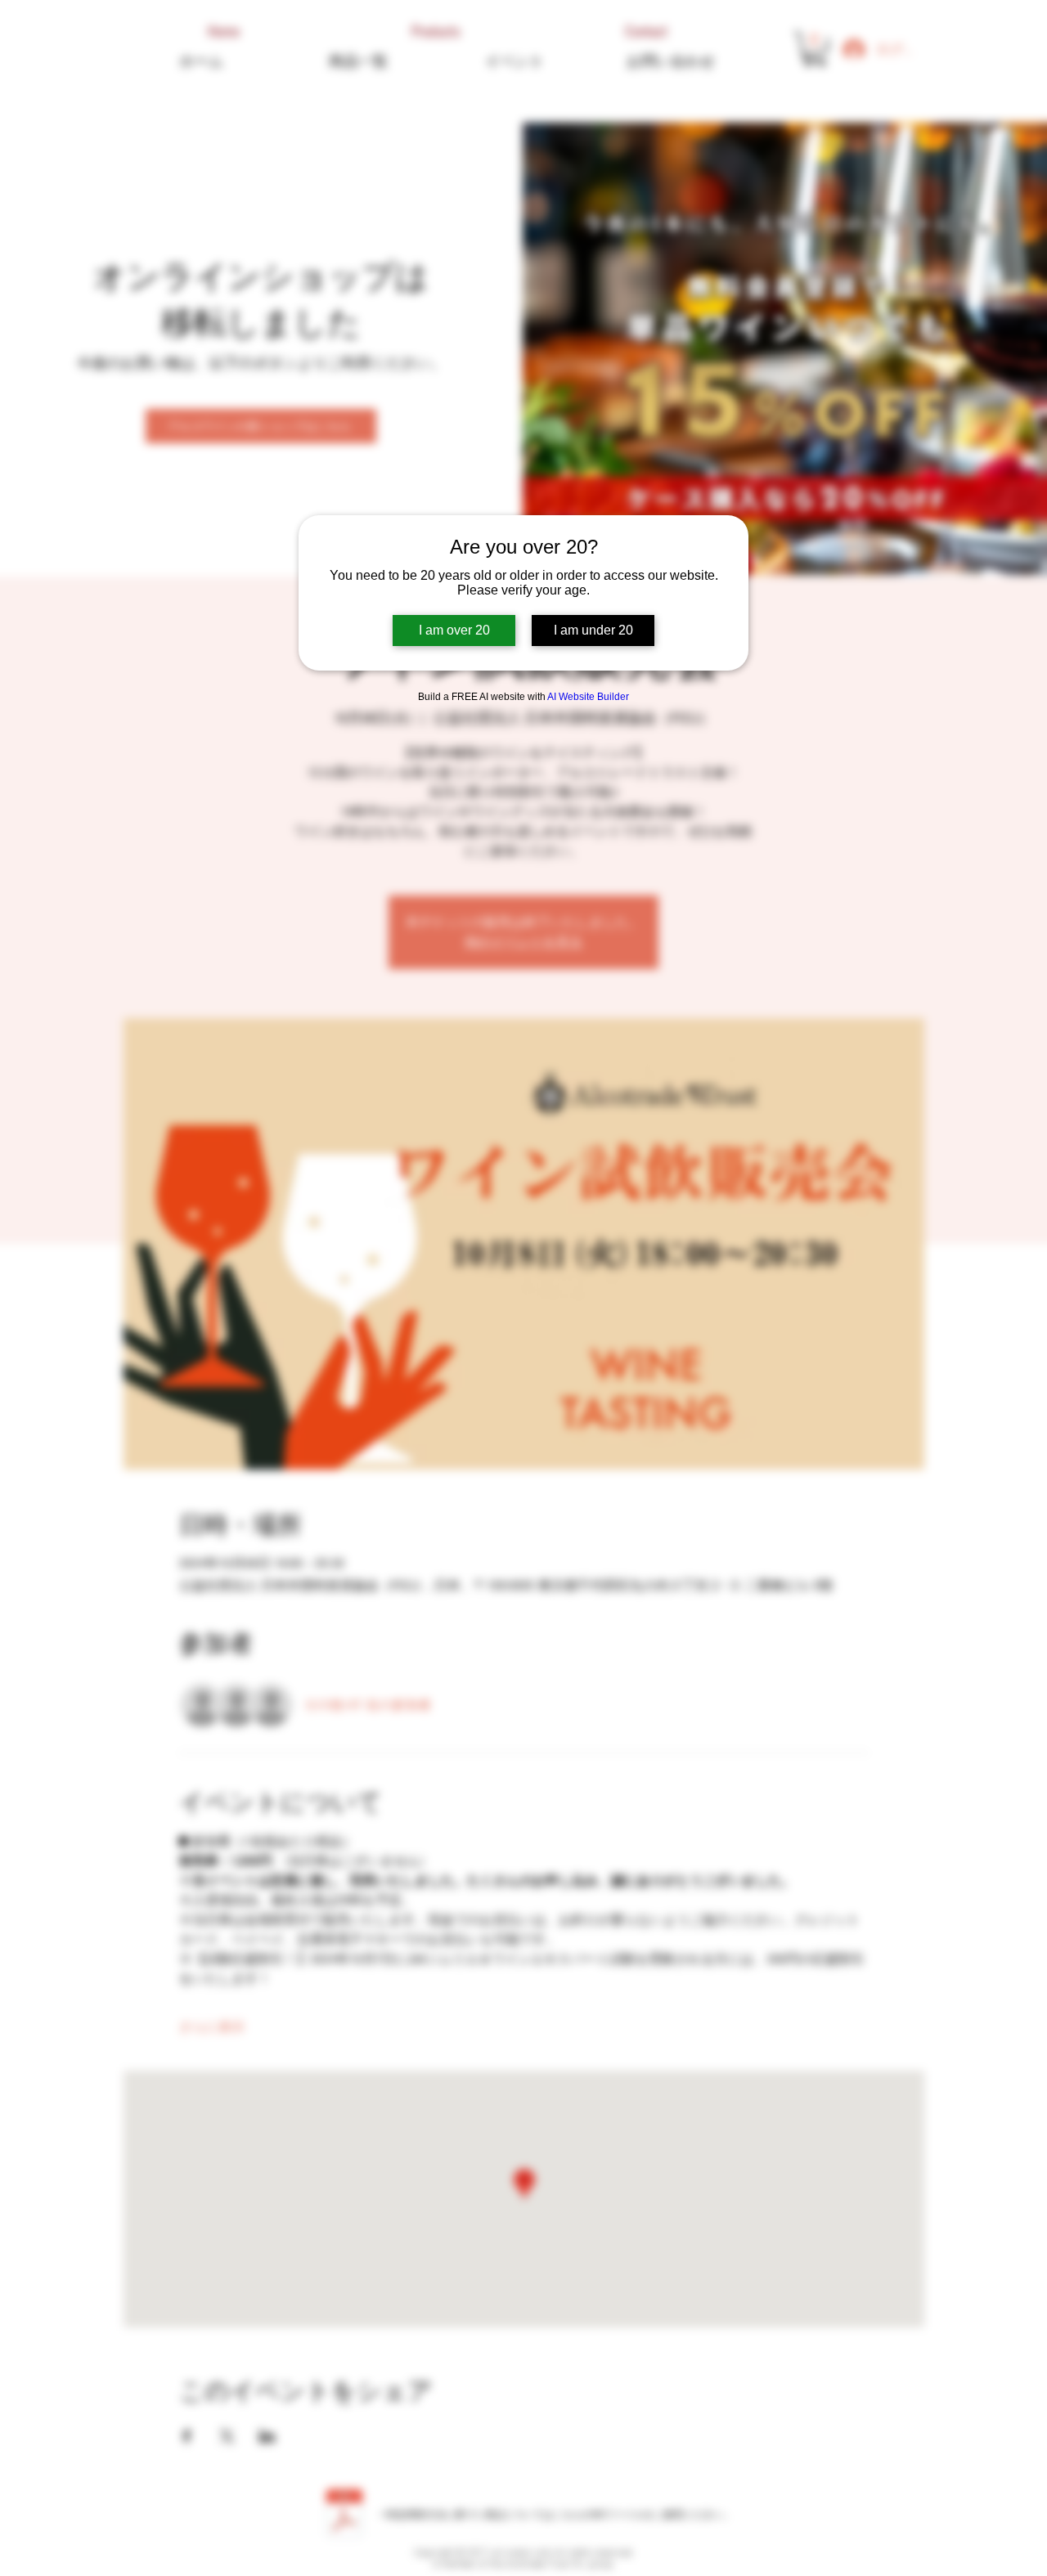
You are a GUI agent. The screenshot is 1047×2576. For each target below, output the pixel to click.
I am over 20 (454, 630)
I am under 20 (593, 630)
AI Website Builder (588, 697)
